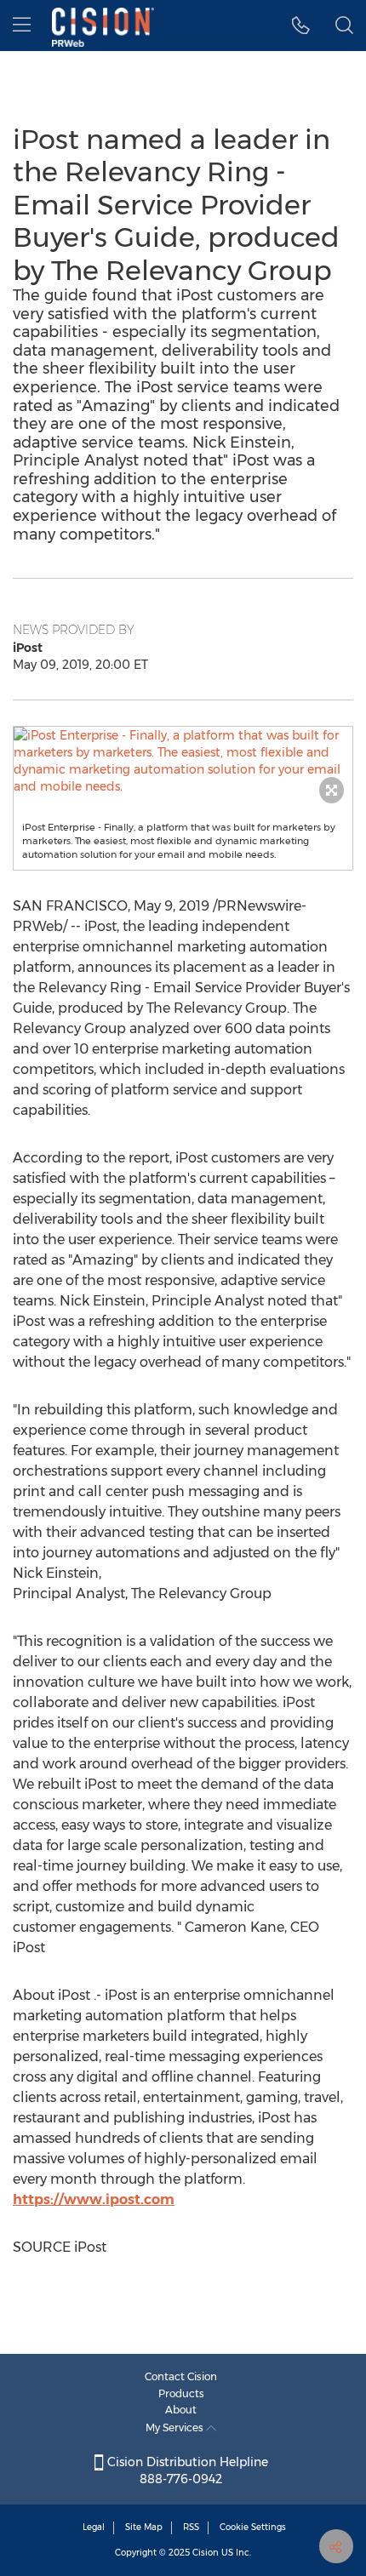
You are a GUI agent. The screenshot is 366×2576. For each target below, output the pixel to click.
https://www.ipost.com (94, 2199)
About (181, 2410)
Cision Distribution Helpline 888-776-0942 (186, 2470)
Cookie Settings (253, 2527)
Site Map (144, 2527)
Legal (94, 2527)
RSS (191, 2527)
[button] (183, 761)
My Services (176, 2427)
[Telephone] (301, 26)
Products (181, 2393)
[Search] (344, 26)
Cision (206, 2553)
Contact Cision (181, 2376)
